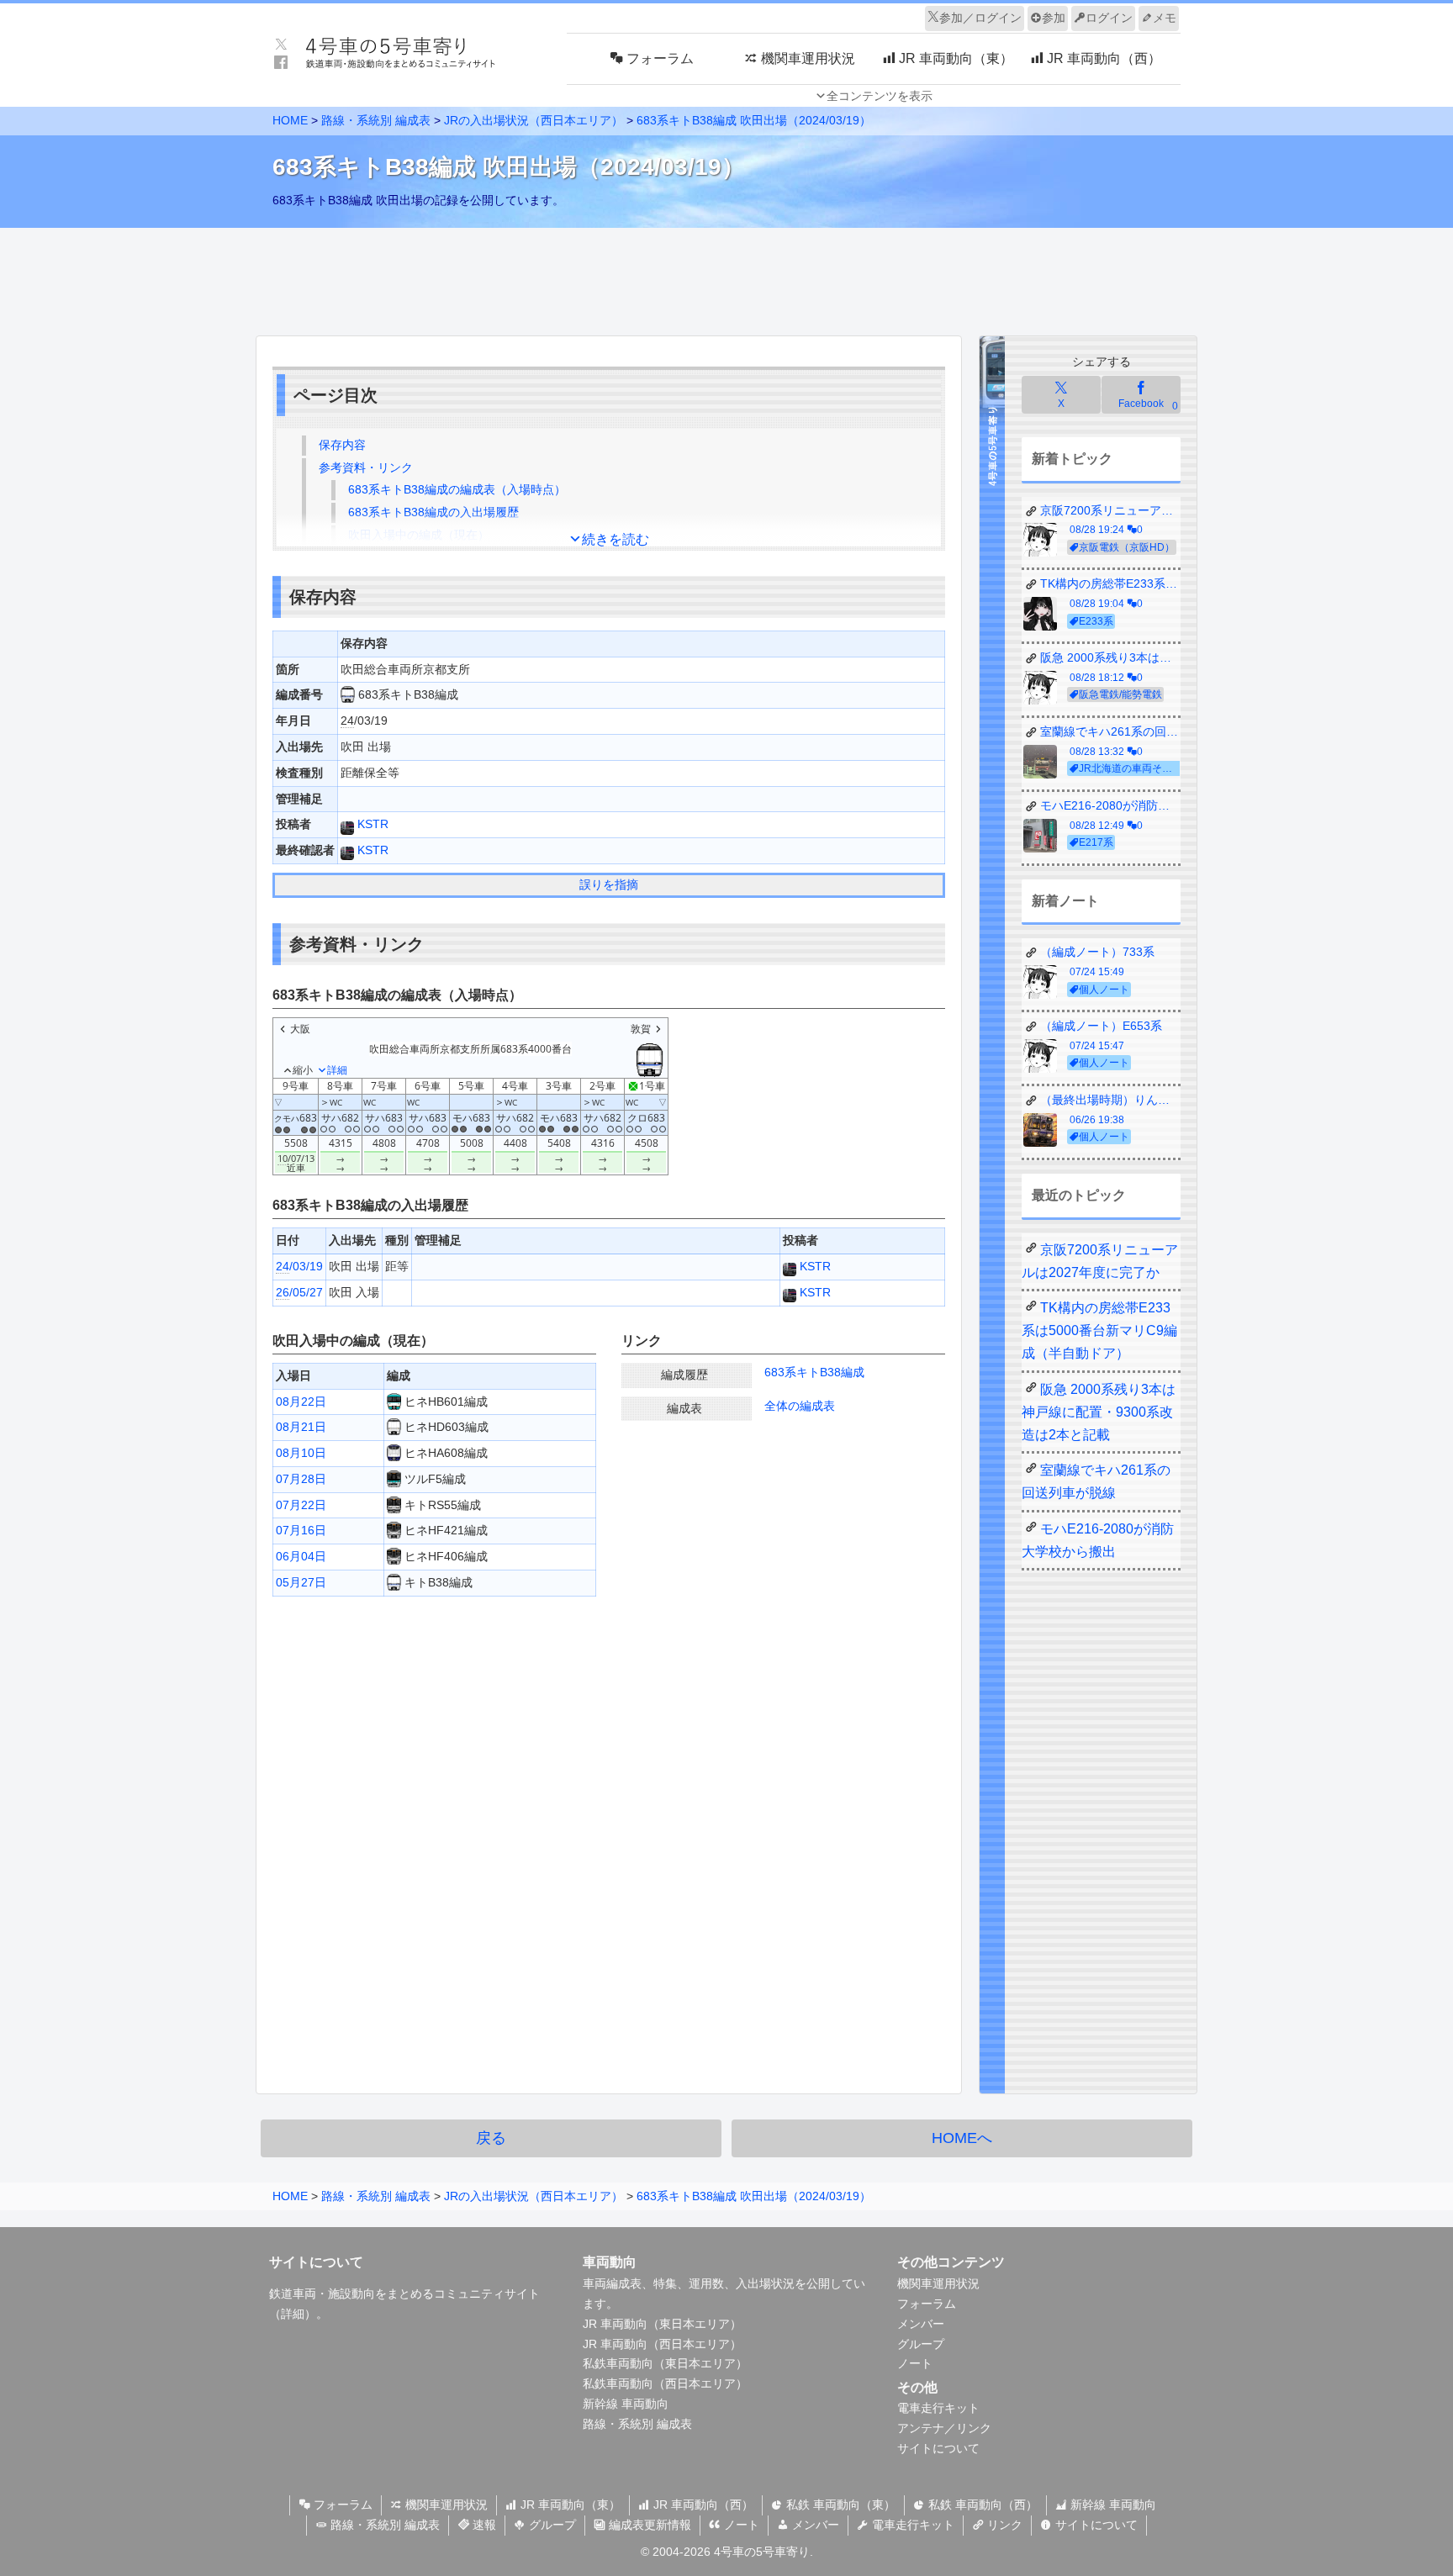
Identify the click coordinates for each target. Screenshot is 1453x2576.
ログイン (1109, 18)
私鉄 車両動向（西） (981, 2505)
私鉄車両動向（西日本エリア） (665, 2383)
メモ (1165, 18)
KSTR (371, 824)
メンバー (921, 2324)
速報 (483, 2525)
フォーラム (927, 2304)
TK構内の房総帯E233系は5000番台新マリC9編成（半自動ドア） (1099, 1330)
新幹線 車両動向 (626, 2404)
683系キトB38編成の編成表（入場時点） (457, 489)
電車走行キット (938, 2408)
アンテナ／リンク (944, 2428)
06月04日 (301, 1556)
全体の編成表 (800, 1406)
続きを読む (616, 539)
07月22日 (301, 1505)
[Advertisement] (726, 277)
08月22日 (301, 1401)
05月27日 (301, 1582)
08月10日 (301, 1453)
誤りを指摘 (609, 884)
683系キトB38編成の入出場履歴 (433, 512)
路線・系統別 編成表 (376, 120)
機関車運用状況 (938, 2283)
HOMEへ (962, 2138)
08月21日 (301, 1427)
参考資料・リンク (366, 467)
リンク (1003, 2525)
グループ (921, 2344)
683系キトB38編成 (814, 1372)
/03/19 (299, 1266)
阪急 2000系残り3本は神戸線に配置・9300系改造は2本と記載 (1099, 1412)
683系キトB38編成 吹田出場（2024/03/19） (754, 120)
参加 (1054, 18)
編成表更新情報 (648, 2525)
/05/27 (299, 1292)
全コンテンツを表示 (880, 96)
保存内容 (342, 445)
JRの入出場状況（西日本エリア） (534, 120)
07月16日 (301, 1530)
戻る (491, 2138)
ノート (915, 2363)
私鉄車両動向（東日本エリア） (665, 2363)
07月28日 (301, 1479)
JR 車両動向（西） (702, 2505)
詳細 (293, 2314)
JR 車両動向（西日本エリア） (662, 2344)
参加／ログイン (980, 18)
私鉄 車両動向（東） (839, 2505)
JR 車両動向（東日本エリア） (662, 2324)
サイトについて (938, 2448)
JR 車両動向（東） (569, 2505)
